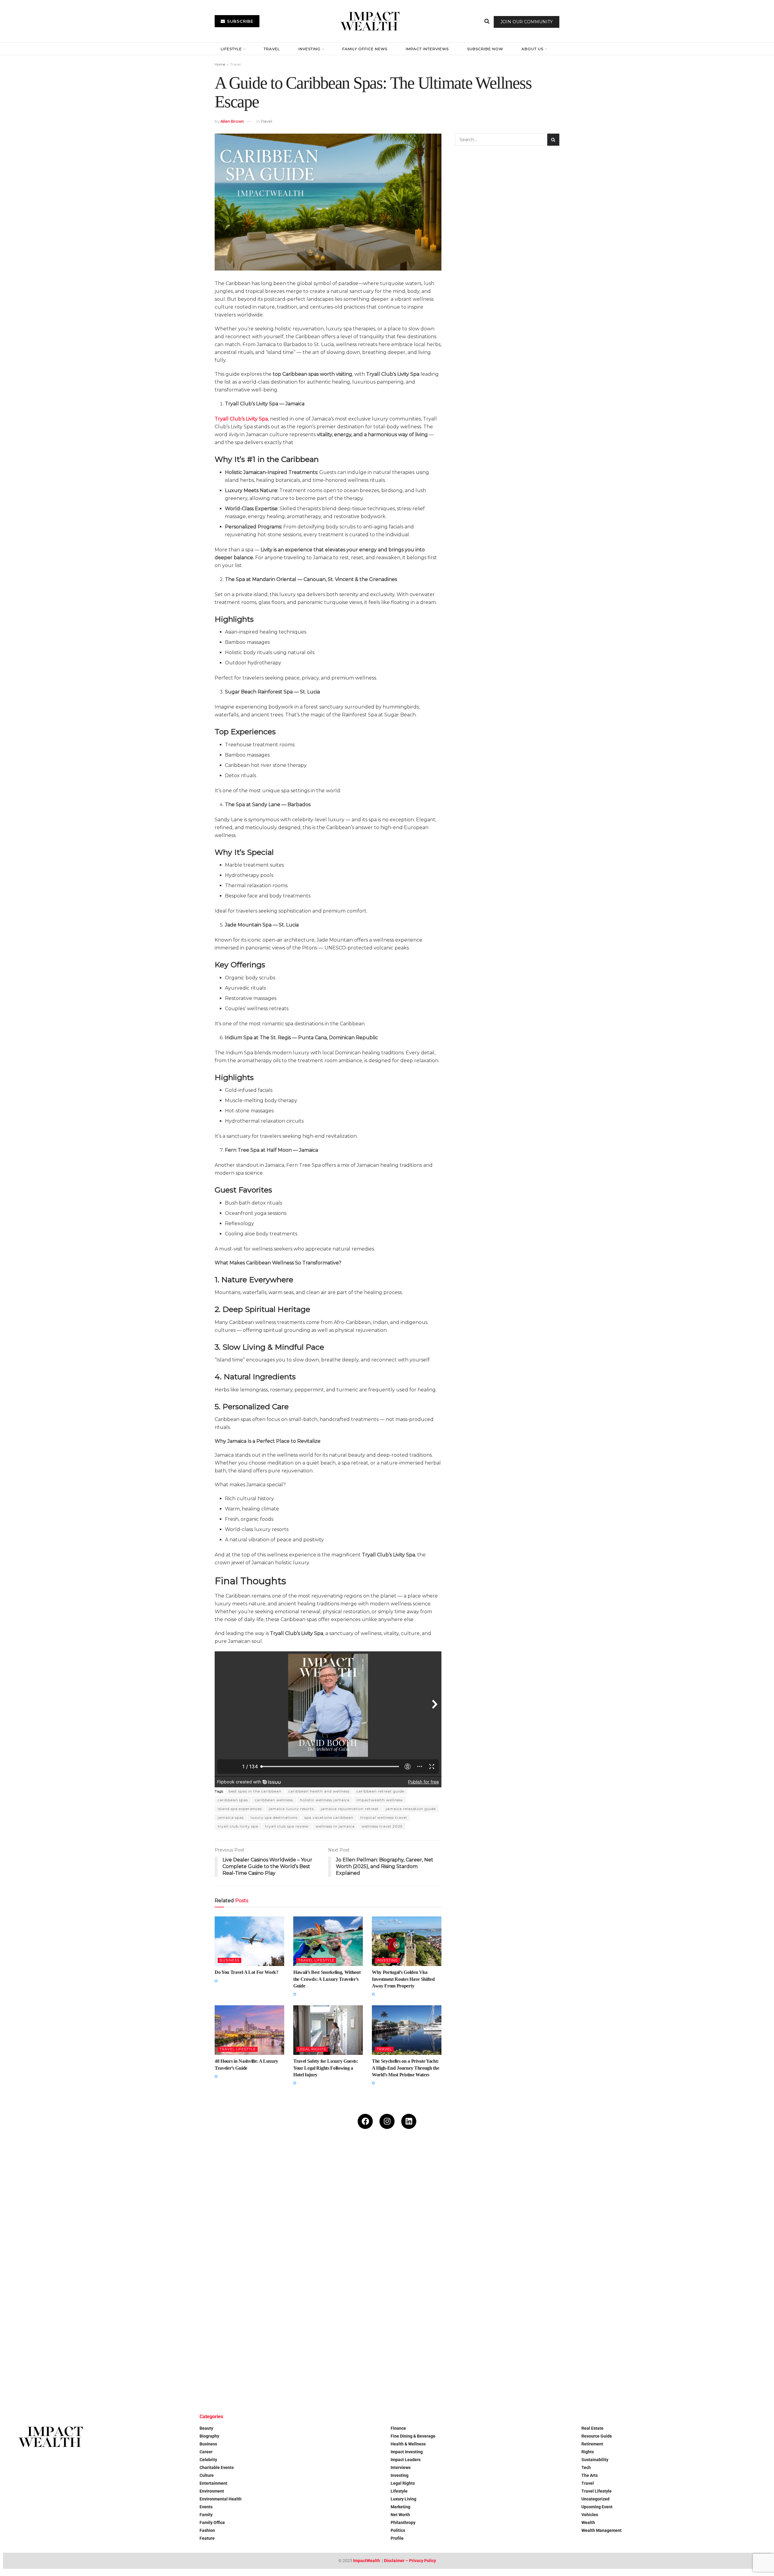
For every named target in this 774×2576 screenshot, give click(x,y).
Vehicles (590, 2515)
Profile (397, 2538)
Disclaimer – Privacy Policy (410, 2561)
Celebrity (208, 2460)
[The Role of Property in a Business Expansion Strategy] (195, 2337)
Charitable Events (217, 2467)
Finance (398, 2428)
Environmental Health (221, 2499)
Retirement (592, 2444)
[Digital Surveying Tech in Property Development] (323, 2337)
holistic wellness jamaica (325, 1800)
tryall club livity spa (238, 1826)
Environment (212, 2491)
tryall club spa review (287, 1826)
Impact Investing (407, 2452)
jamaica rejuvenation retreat (350, 1809)
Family (206, 2515)
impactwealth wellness (380, 1800)
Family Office (212, 2522)
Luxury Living (403, 2499)
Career (206, 2452)
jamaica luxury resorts (291, 1809)
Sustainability (595, 2460)
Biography (209, 2436)
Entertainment (213, 2483)
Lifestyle (231, 49)
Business (229, 1960)
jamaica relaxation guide (411, 1809)
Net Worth (400, 2515)
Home (220, 64)
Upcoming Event (597, 2507)
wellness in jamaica (335, 1826)
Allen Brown (232, 121)
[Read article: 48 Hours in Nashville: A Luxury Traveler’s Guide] (249, 2030)
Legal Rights (312, 2049)
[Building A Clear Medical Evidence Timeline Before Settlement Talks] (707, 2209)
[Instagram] (387, 2121)
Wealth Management (602, 2530)
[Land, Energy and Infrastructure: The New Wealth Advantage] (451, 2209)
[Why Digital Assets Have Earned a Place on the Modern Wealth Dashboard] (67, 2209)
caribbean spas (233, 1800)
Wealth (588, 2522)
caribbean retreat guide (380, 1791)
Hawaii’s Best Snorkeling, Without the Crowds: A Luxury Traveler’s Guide (327, 1979)
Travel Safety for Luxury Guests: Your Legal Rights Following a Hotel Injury (326, 2068)
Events (206, 2507)
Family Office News (365, 49)
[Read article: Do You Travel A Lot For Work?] (249, 1941)
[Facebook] (365, 2121)
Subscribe (240, 21)
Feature (207, 2538)
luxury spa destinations (274, 1817)
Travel (272, 49)
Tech (586, 2467)
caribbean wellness (274, 1800)
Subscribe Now (485, 49)
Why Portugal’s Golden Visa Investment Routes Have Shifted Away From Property (403, 1979)
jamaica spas (231, 1817)
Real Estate (592, 2428)
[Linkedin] (409, 2121)
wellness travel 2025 (382, 1826)
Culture (207, 2475)
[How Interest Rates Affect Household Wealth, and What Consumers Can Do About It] (67, 2337)
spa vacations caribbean (329, 1817)
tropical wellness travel (384, 1817)
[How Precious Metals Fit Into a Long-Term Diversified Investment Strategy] (323, 2209)
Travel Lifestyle (316, 1960)
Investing (309, 49)
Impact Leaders (406, 2460)
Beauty (206, 2428)
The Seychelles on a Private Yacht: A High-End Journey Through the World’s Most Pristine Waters (405, 2068)
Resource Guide (597, 2436)
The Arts (590, 2475)
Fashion (207, 2530)
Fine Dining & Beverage (413, 2436)
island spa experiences (240, 1809)
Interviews (401, 2467)
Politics (398, 2530)
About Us (532, 49)
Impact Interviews (427, 49)
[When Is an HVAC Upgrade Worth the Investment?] (579, 2209)
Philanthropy (403, 2522)
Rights (588, 2452)
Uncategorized (595, 2499)
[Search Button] (487, 21)
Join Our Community (527, 22)
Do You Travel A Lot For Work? (247, 1972)
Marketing (400, 2507)
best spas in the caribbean (255, 1791)
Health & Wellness (408, 2444)
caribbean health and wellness (319, 1791)
